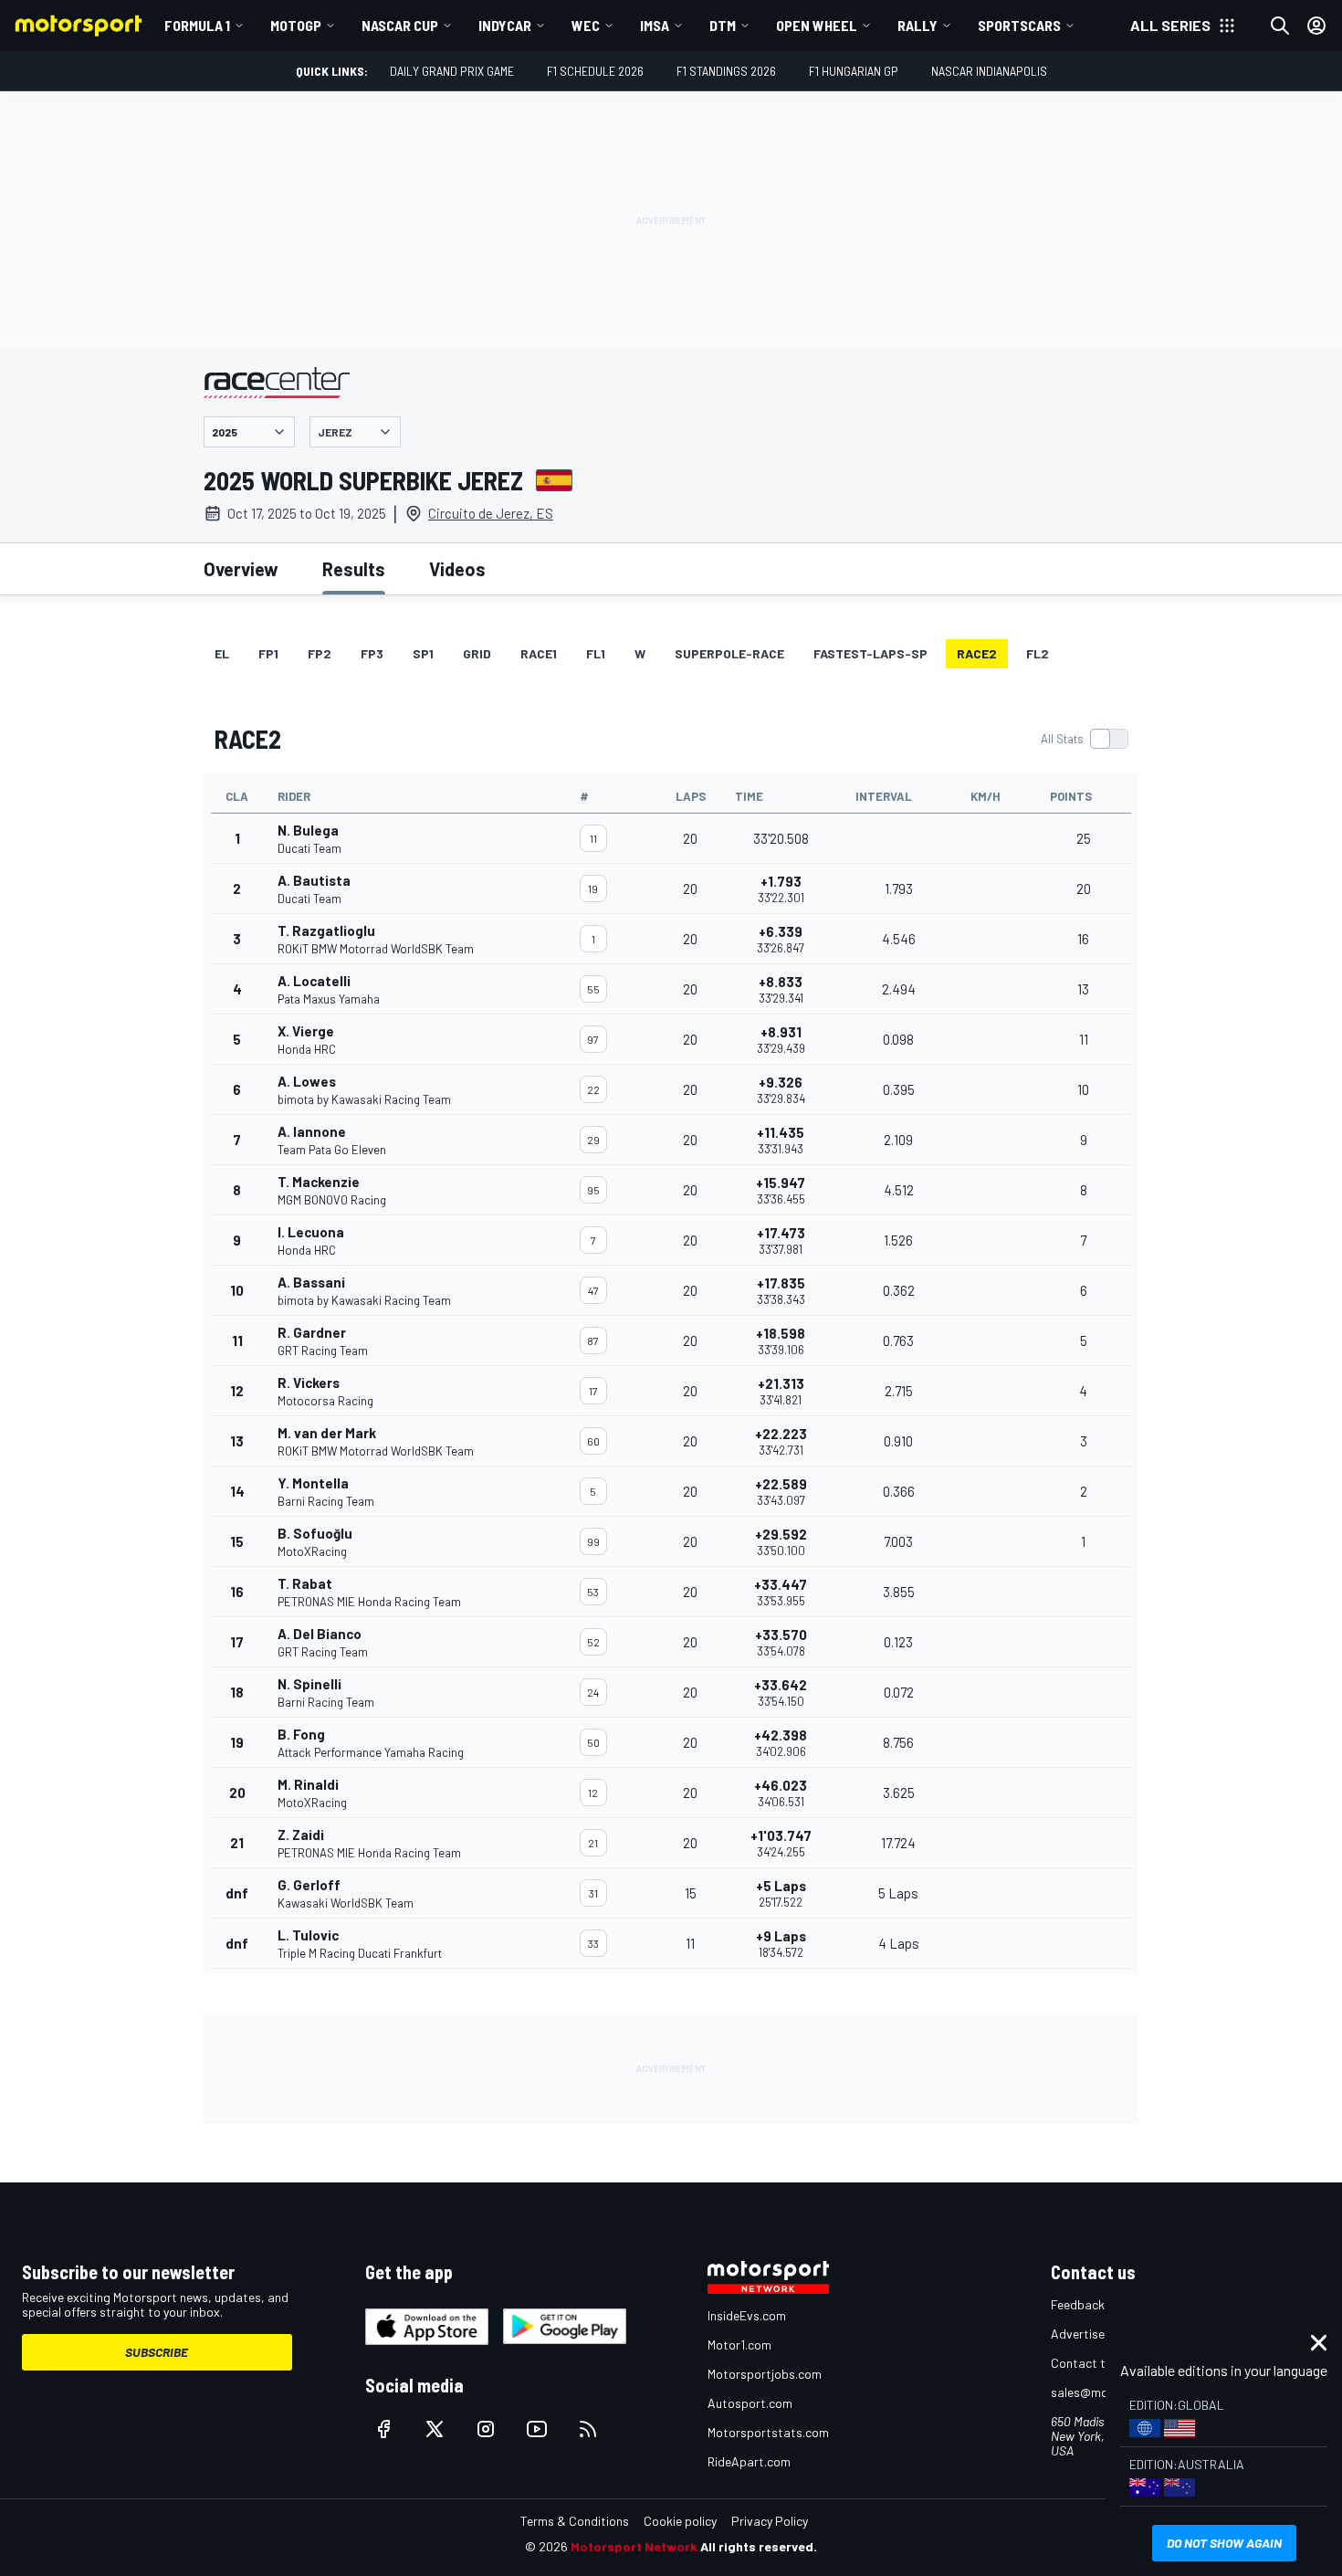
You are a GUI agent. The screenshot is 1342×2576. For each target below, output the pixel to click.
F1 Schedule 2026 (595, 71)
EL (222, 653)
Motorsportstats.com (768, 2432)
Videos (457, 569)
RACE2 (977, 653)
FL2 (1038, 653)
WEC (586, 25)
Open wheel (817, 25)
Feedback (1078, 2304)
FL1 (596, 653)
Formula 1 (197, 25)
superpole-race (729, 653)
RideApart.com (749, 2461)
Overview (241, 569)
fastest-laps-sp (870, 653)
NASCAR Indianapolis (989, 71)
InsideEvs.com (747, 2315)
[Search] (1280, 26)
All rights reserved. (759, 2546)
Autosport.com (750, 2403)
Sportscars (1019, 25)
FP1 (268, 653)
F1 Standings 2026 (726, 71)
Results (354, 569)
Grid (477, 653)
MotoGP (296, 25)
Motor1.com (739, 2345)
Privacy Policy (770, 2521)
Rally (917, 25)
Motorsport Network (634, 2546)
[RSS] (588, 2429)
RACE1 (539, 653)
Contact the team (1101, 2363)
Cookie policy (680, 2521)
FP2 (320, 653)
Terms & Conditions (575, 2521)
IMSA (655, 25)
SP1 (423, 653)
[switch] (1084, 739)
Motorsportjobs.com (765, 2374)
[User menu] (1316, 26)
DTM (723, 25)
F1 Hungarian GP (854, 71)
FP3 (372, 653)
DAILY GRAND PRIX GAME (452, 71)
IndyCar (505, 25)
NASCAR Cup (400, 25)
